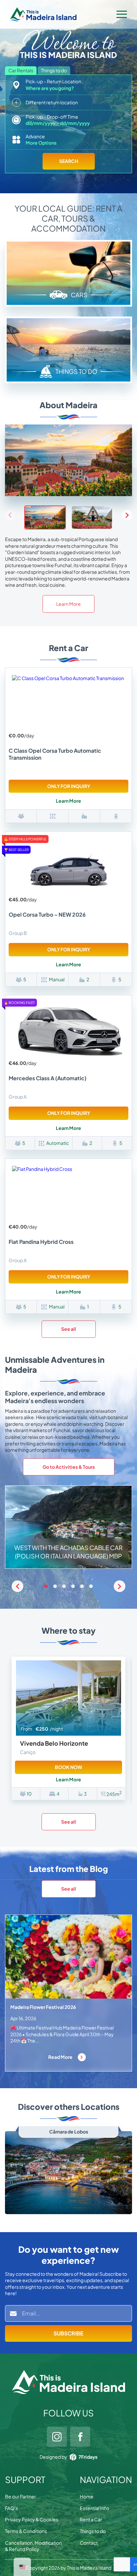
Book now (68, 1767)
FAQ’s (11, 2508)
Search (69, 161)
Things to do (93, 2531)
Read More (61, 2057)
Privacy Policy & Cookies (32, 2519)
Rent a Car (91, 2519)
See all (69, 1329)
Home (87, 2496)
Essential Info (94, 2508)
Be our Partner (20, 2496)
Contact (89, 2543)
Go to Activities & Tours (69, 1467)
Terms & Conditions (26, 2531)
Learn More (68, 604)
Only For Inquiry (69, 786)
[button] (127, 515)
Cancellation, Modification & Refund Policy (33, 2546)
